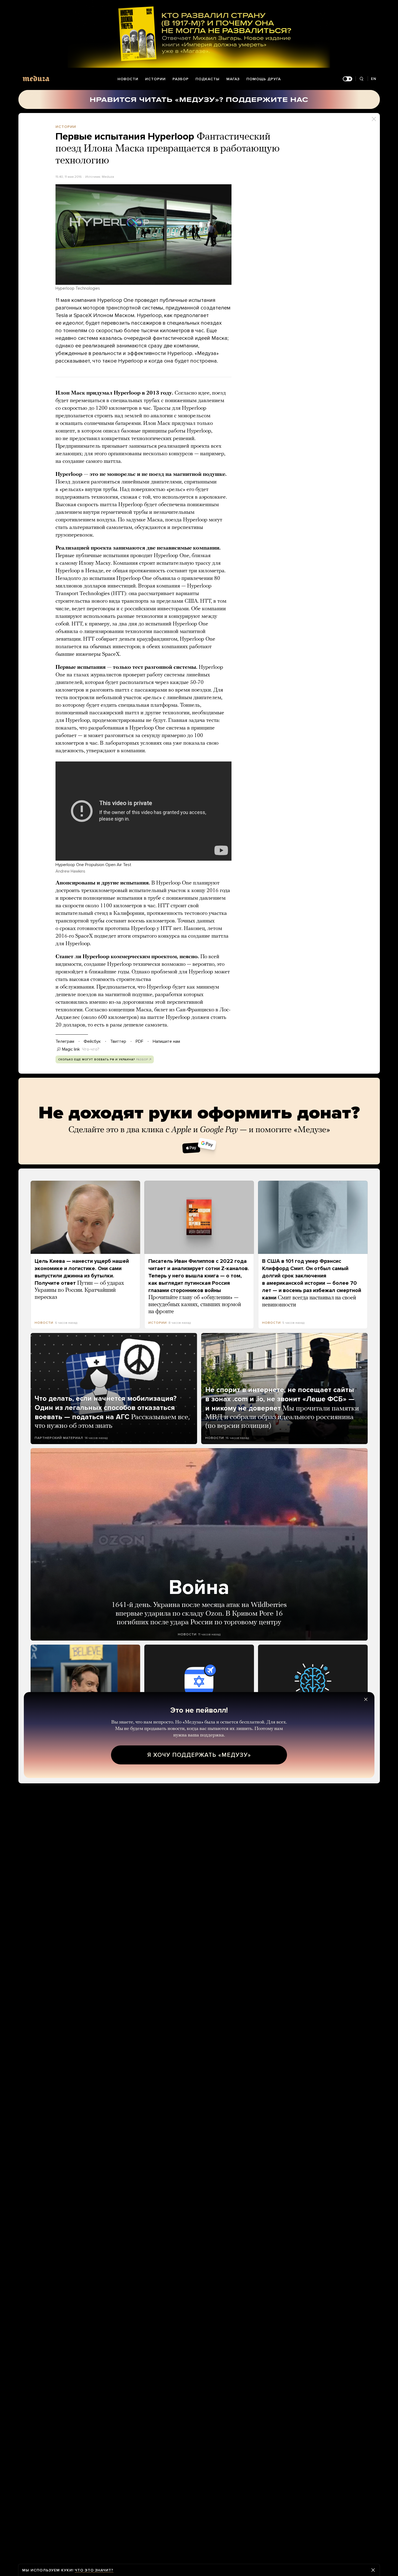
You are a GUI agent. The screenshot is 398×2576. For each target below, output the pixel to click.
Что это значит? (94, 2570)
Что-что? (91, 1049)
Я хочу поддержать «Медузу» (199, 1755)
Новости (128, 79)
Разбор (181, 79)
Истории (155, 79)
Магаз (233, 79)
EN (374, 79)
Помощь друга (264, 79)
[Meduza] (36, 78)
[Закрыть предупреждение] (373, 2570)
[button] (143, 235)
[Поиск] (362, 79)
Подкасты (208, 79)
